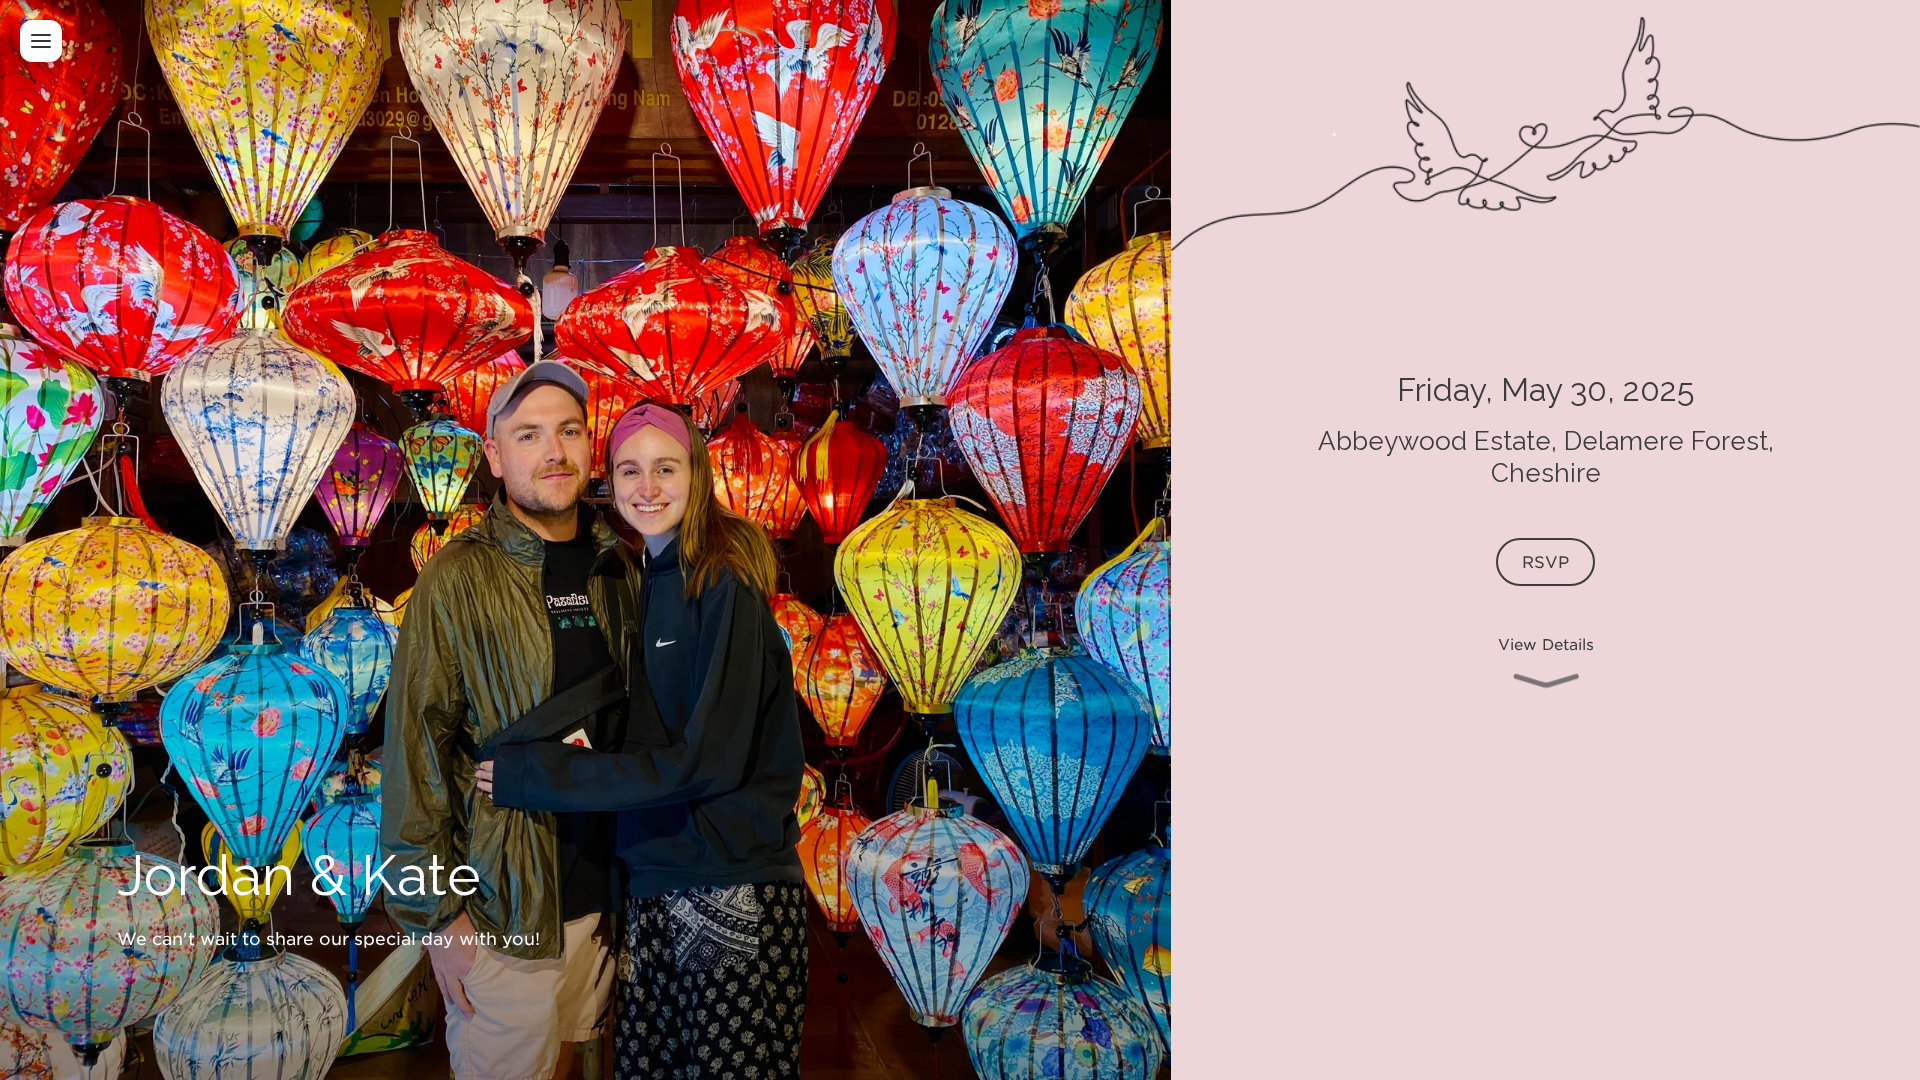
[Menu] (41, 41)
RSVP (1545, 561)
